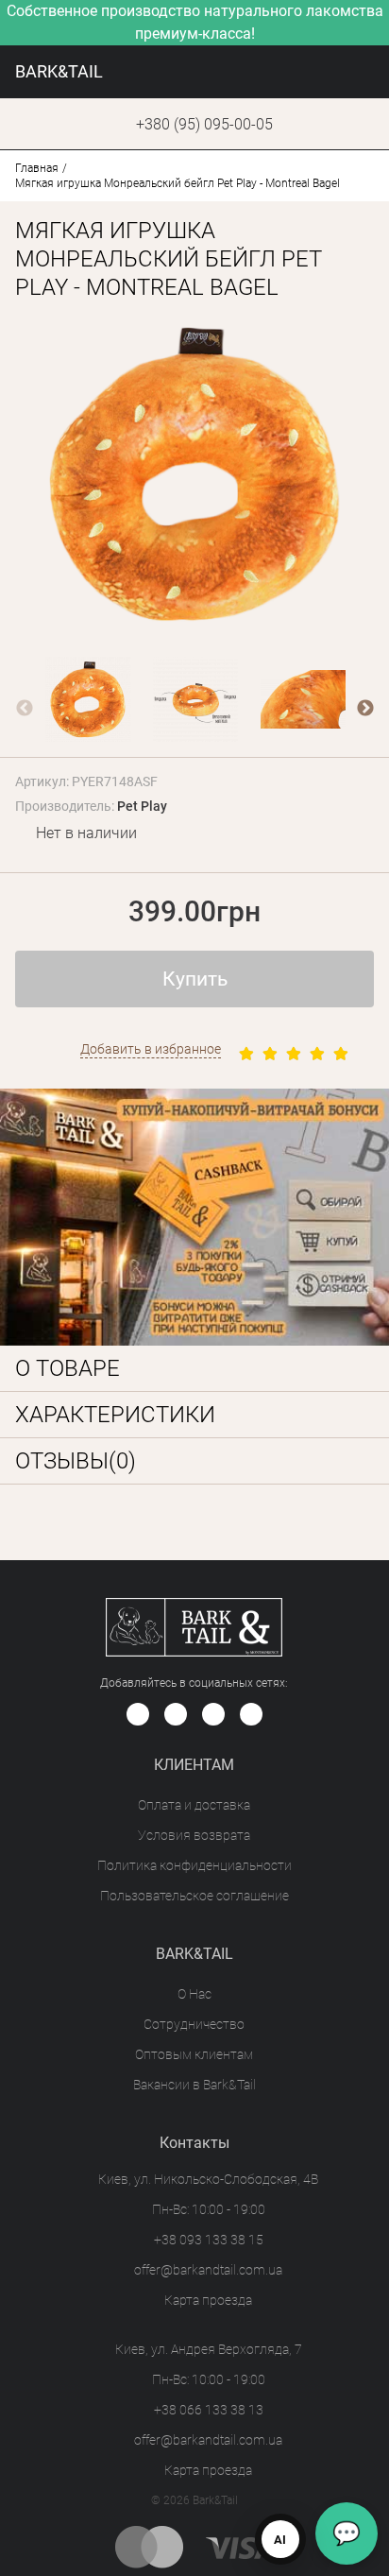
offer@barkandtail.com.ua (208, 2270)
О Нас (194, 1994)
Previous (25, 709)
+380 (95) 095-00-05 (204, 124)
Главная (37, 168)
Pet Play (142, 806)
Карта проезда (208, 2300)
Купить (195, 979)
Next (365, 709)
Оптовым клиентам (194, 2054)
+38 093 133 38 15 (209, 2240)
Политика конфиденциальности (194, 1865)
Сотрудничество (194, 2024)
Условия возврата (194, 1835)
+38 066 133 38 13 (209, 2410)
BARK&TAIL (59, 71)
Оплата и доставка (194, 1805)
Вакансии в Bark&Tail (194, 2085)
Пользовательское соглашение (194, 1896)
